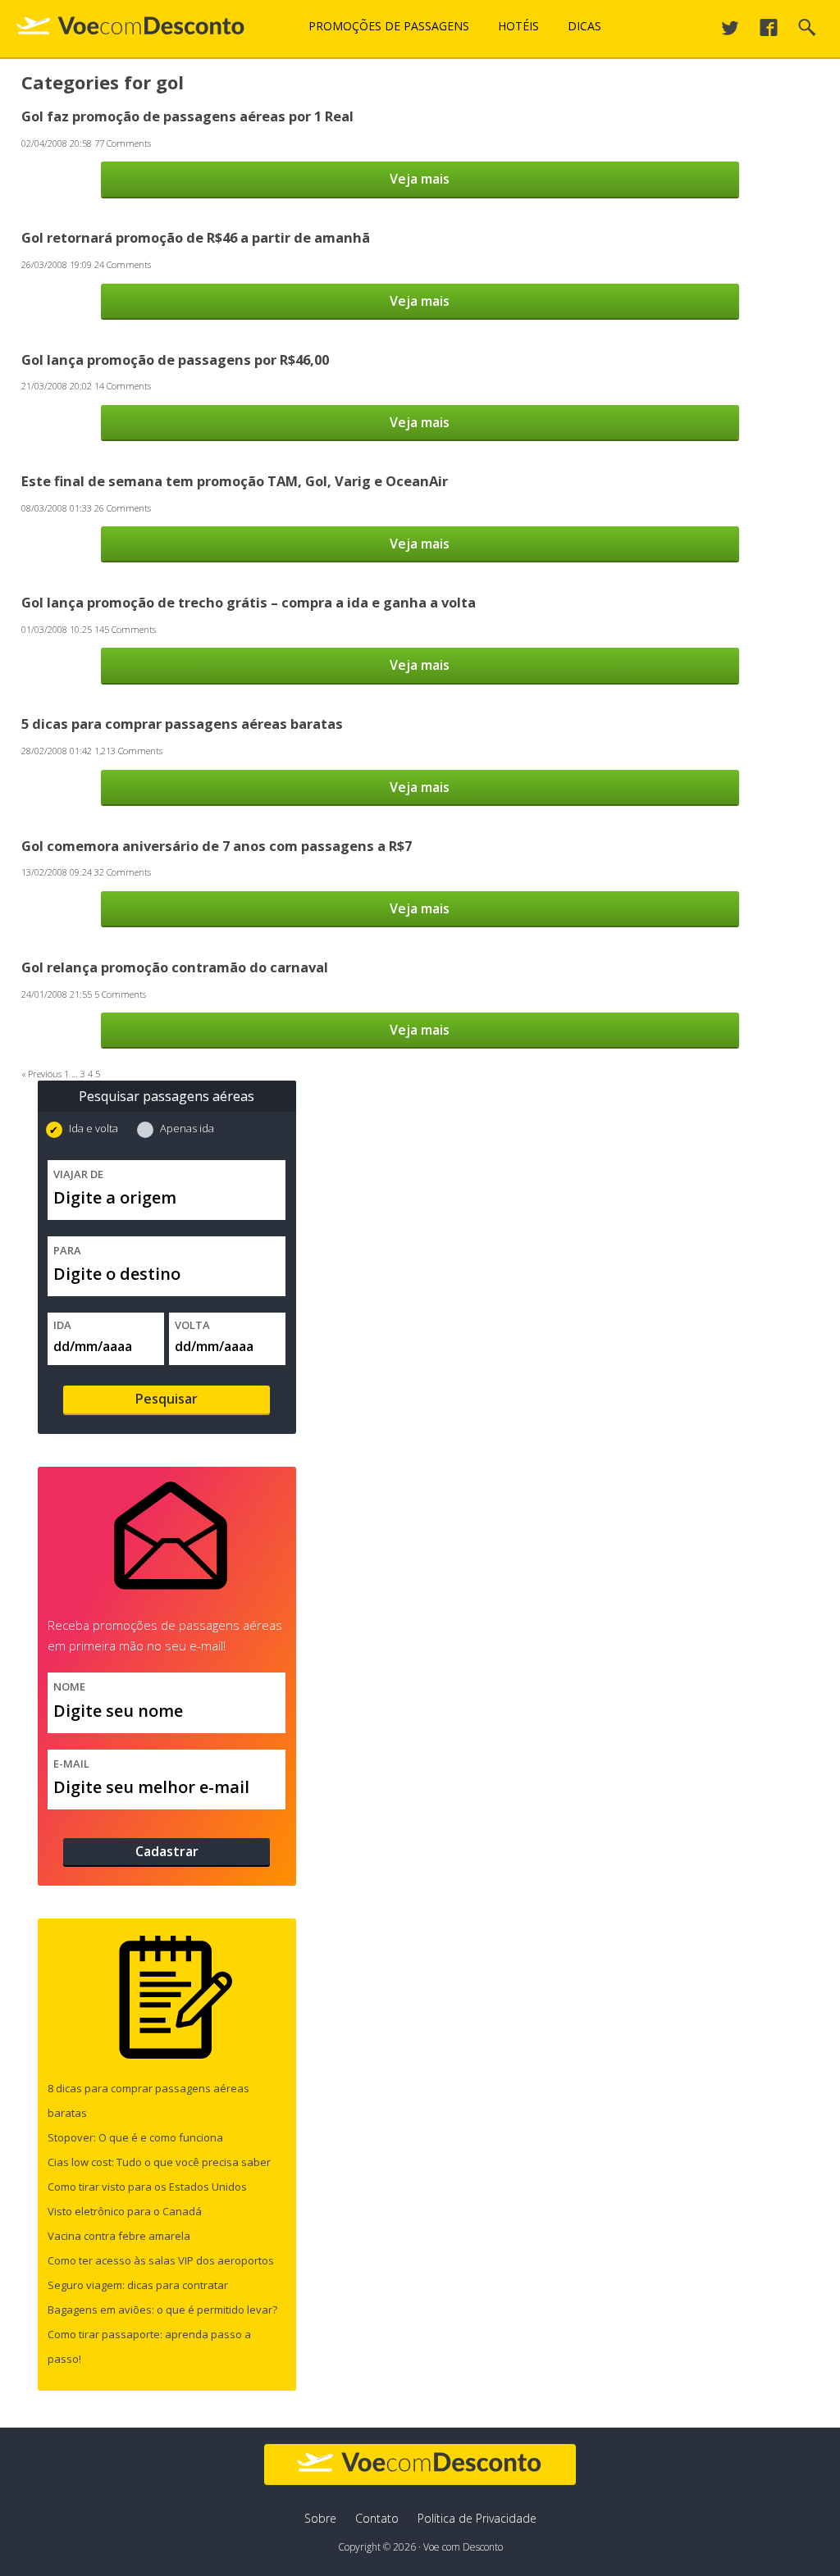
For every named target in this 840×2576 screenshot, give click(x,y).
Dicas (584, 26)
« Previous (41, 1074)
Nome (69, 1686)
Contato (377, 2518)
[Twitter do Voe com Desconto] (730, 32)
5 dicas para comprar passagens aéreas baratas (182, 724)
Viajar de (78, 1174)
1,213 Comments (128, 751)
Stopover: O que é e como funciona (135, 2137)
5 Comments (120, 994)
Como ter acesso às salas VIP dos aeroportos (161, 2260)
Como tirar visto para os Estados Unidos (147, 2187)
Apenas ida (186, 1128)
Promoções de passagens (389, 26)
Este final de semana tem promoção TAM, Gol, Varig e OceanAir (235, 481)
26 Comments (123, 508)
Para (67, 1250)
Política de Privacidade (477, 2518)
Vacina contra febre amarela (119, 2236)
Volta (192, 1325)
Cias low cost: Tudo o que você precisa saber (159, 2162)
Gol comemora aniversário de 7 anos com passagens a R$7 (217, 846)
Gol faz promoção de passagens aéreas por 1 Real (187, 116)
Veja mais (420, 179)
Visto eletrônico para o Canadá (125, 2211)
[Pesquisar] (807, 32)
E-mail (71, 1764)
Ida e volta (94, 1128)
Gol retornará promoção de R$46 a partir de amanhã (196, 237)
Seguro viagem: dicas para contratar (138, 2285)
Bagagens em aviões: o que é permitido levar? (162, 2310)
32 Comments (123, 872)
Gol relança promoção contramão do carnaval (175, 967)
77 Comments (123, 143)
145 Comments (125, 629)
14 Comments (123, 386)
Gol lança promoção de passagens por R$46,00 (175, 360)
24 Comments (123, 264)
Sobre (320, 2518)
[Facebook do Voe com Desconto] (769, 32)
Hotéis (518, 26)
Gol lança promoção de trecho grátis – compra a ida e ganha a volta (249, 602)
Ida (62, 1325)
